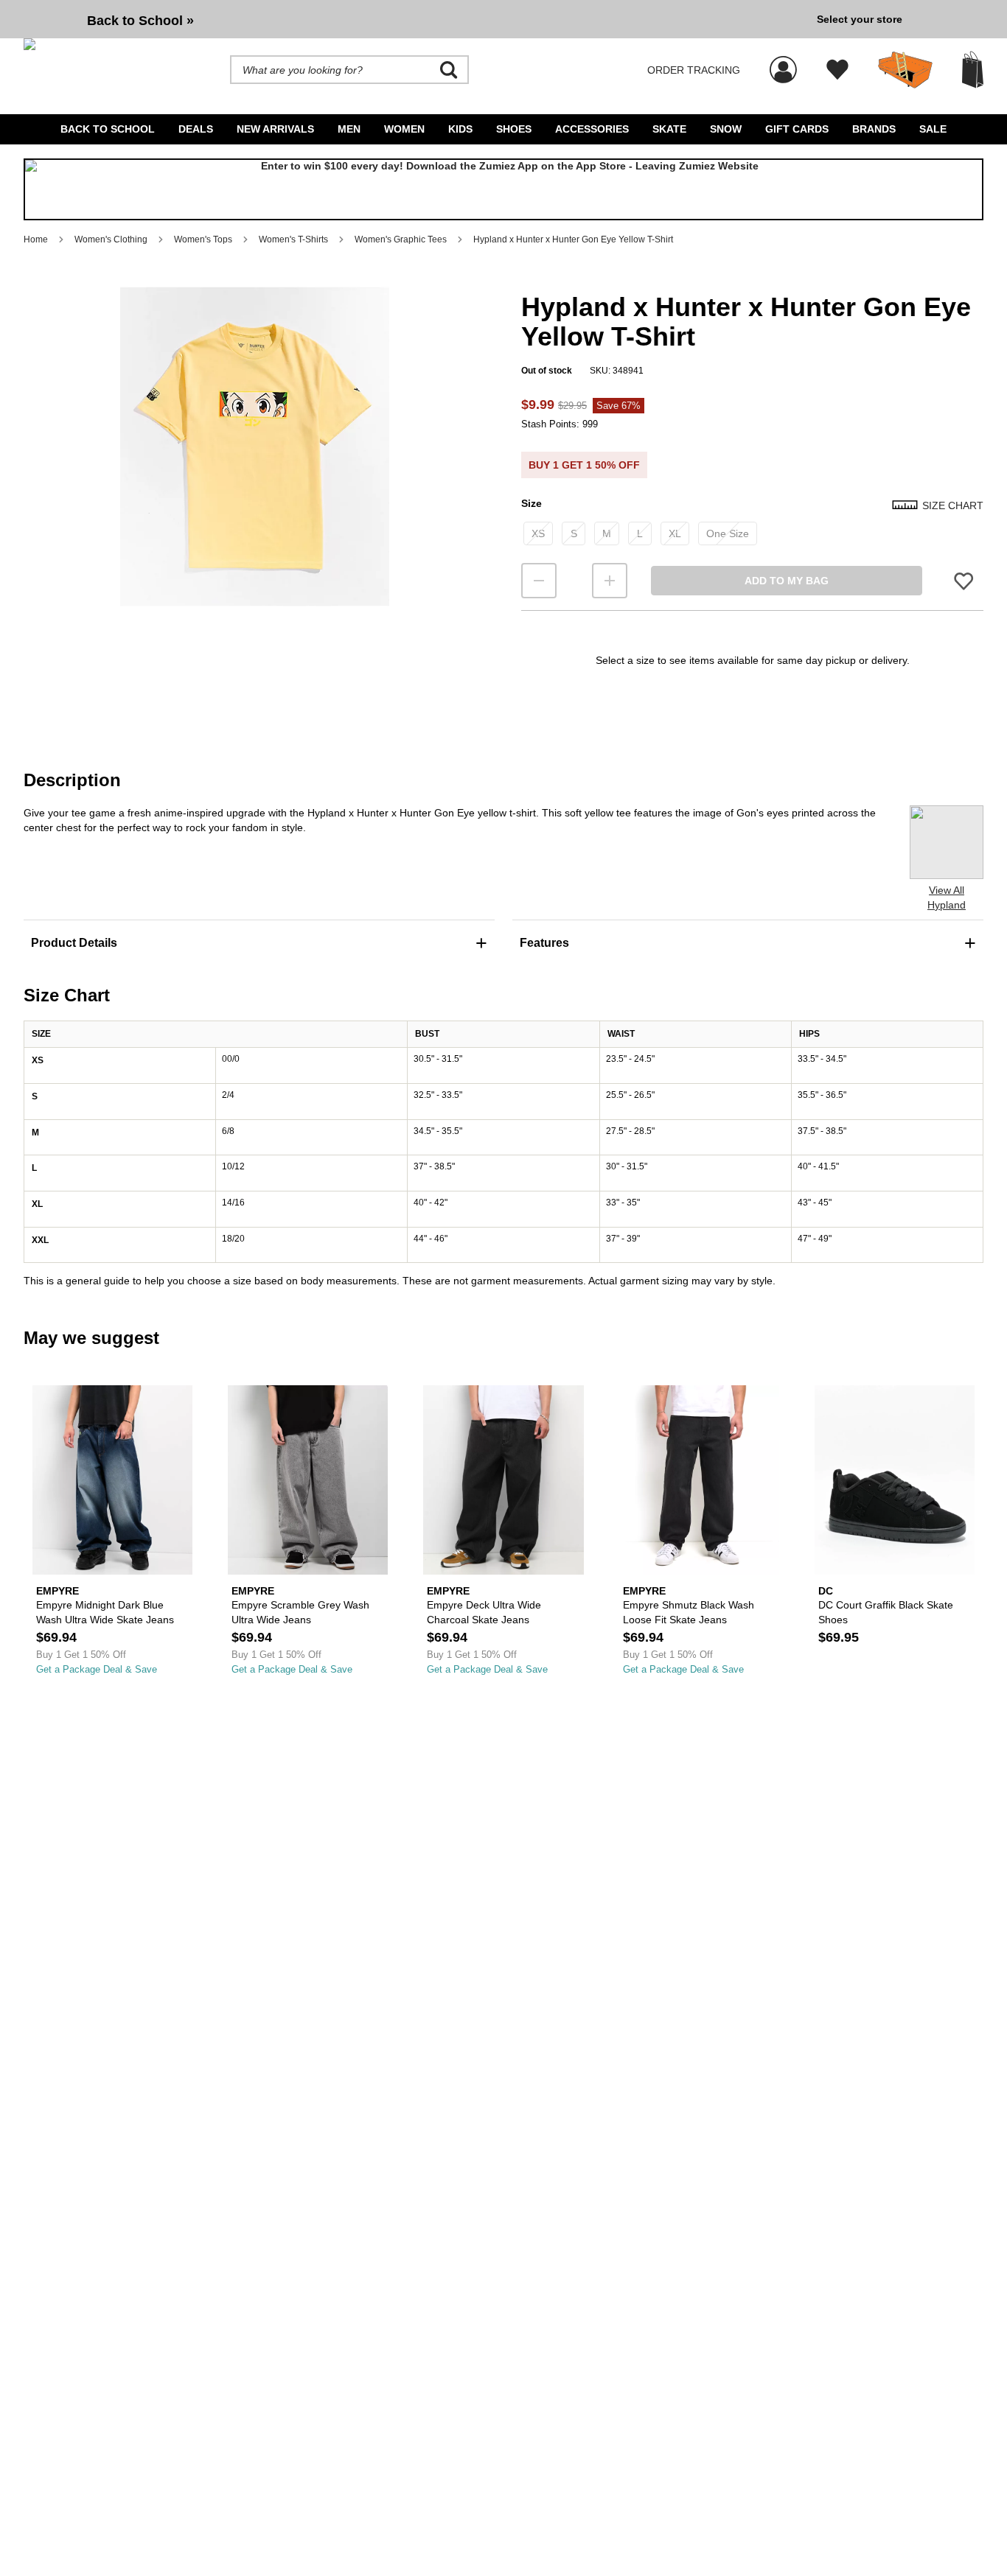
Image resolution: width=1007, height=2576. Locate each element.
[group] (414, 19)
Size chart (953, 505)
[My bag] (973, 70)
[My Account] (783, 62)
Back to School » (140, 21)
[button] (255, 447)
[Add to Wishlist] (964, 580)
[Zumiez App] (503, 189)
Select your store (860, 19)
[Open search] (449, 70)
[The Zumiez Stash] (905, 70)
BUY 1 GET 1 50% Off (584, 465)
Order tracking (694, 70)
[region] (255, 471)
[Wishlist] (837, 70)
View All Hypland (947, 897)
